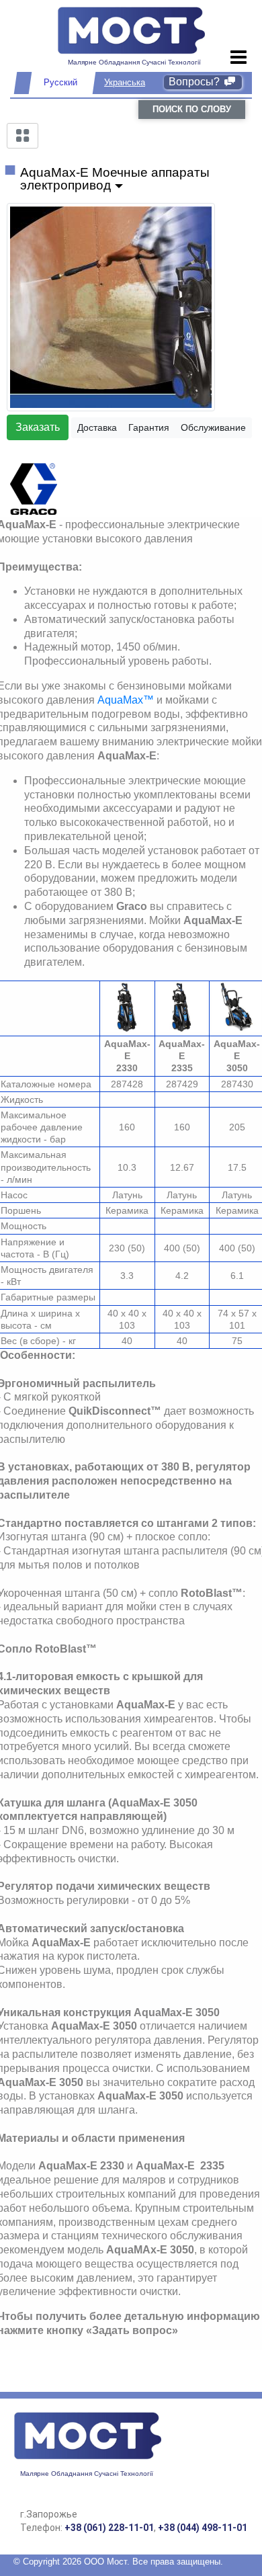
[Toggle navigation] (239, 58)
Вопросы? (195, 82)
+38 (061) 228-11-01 (109, 2528)
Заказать (38, 427)
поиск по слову (192, 109)
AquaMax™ (126, 700)
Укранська (125, 82)
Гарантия (149, 427)
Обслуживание (213, 427)
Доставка (97, 427)
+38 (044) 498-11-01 (203, 2528)
